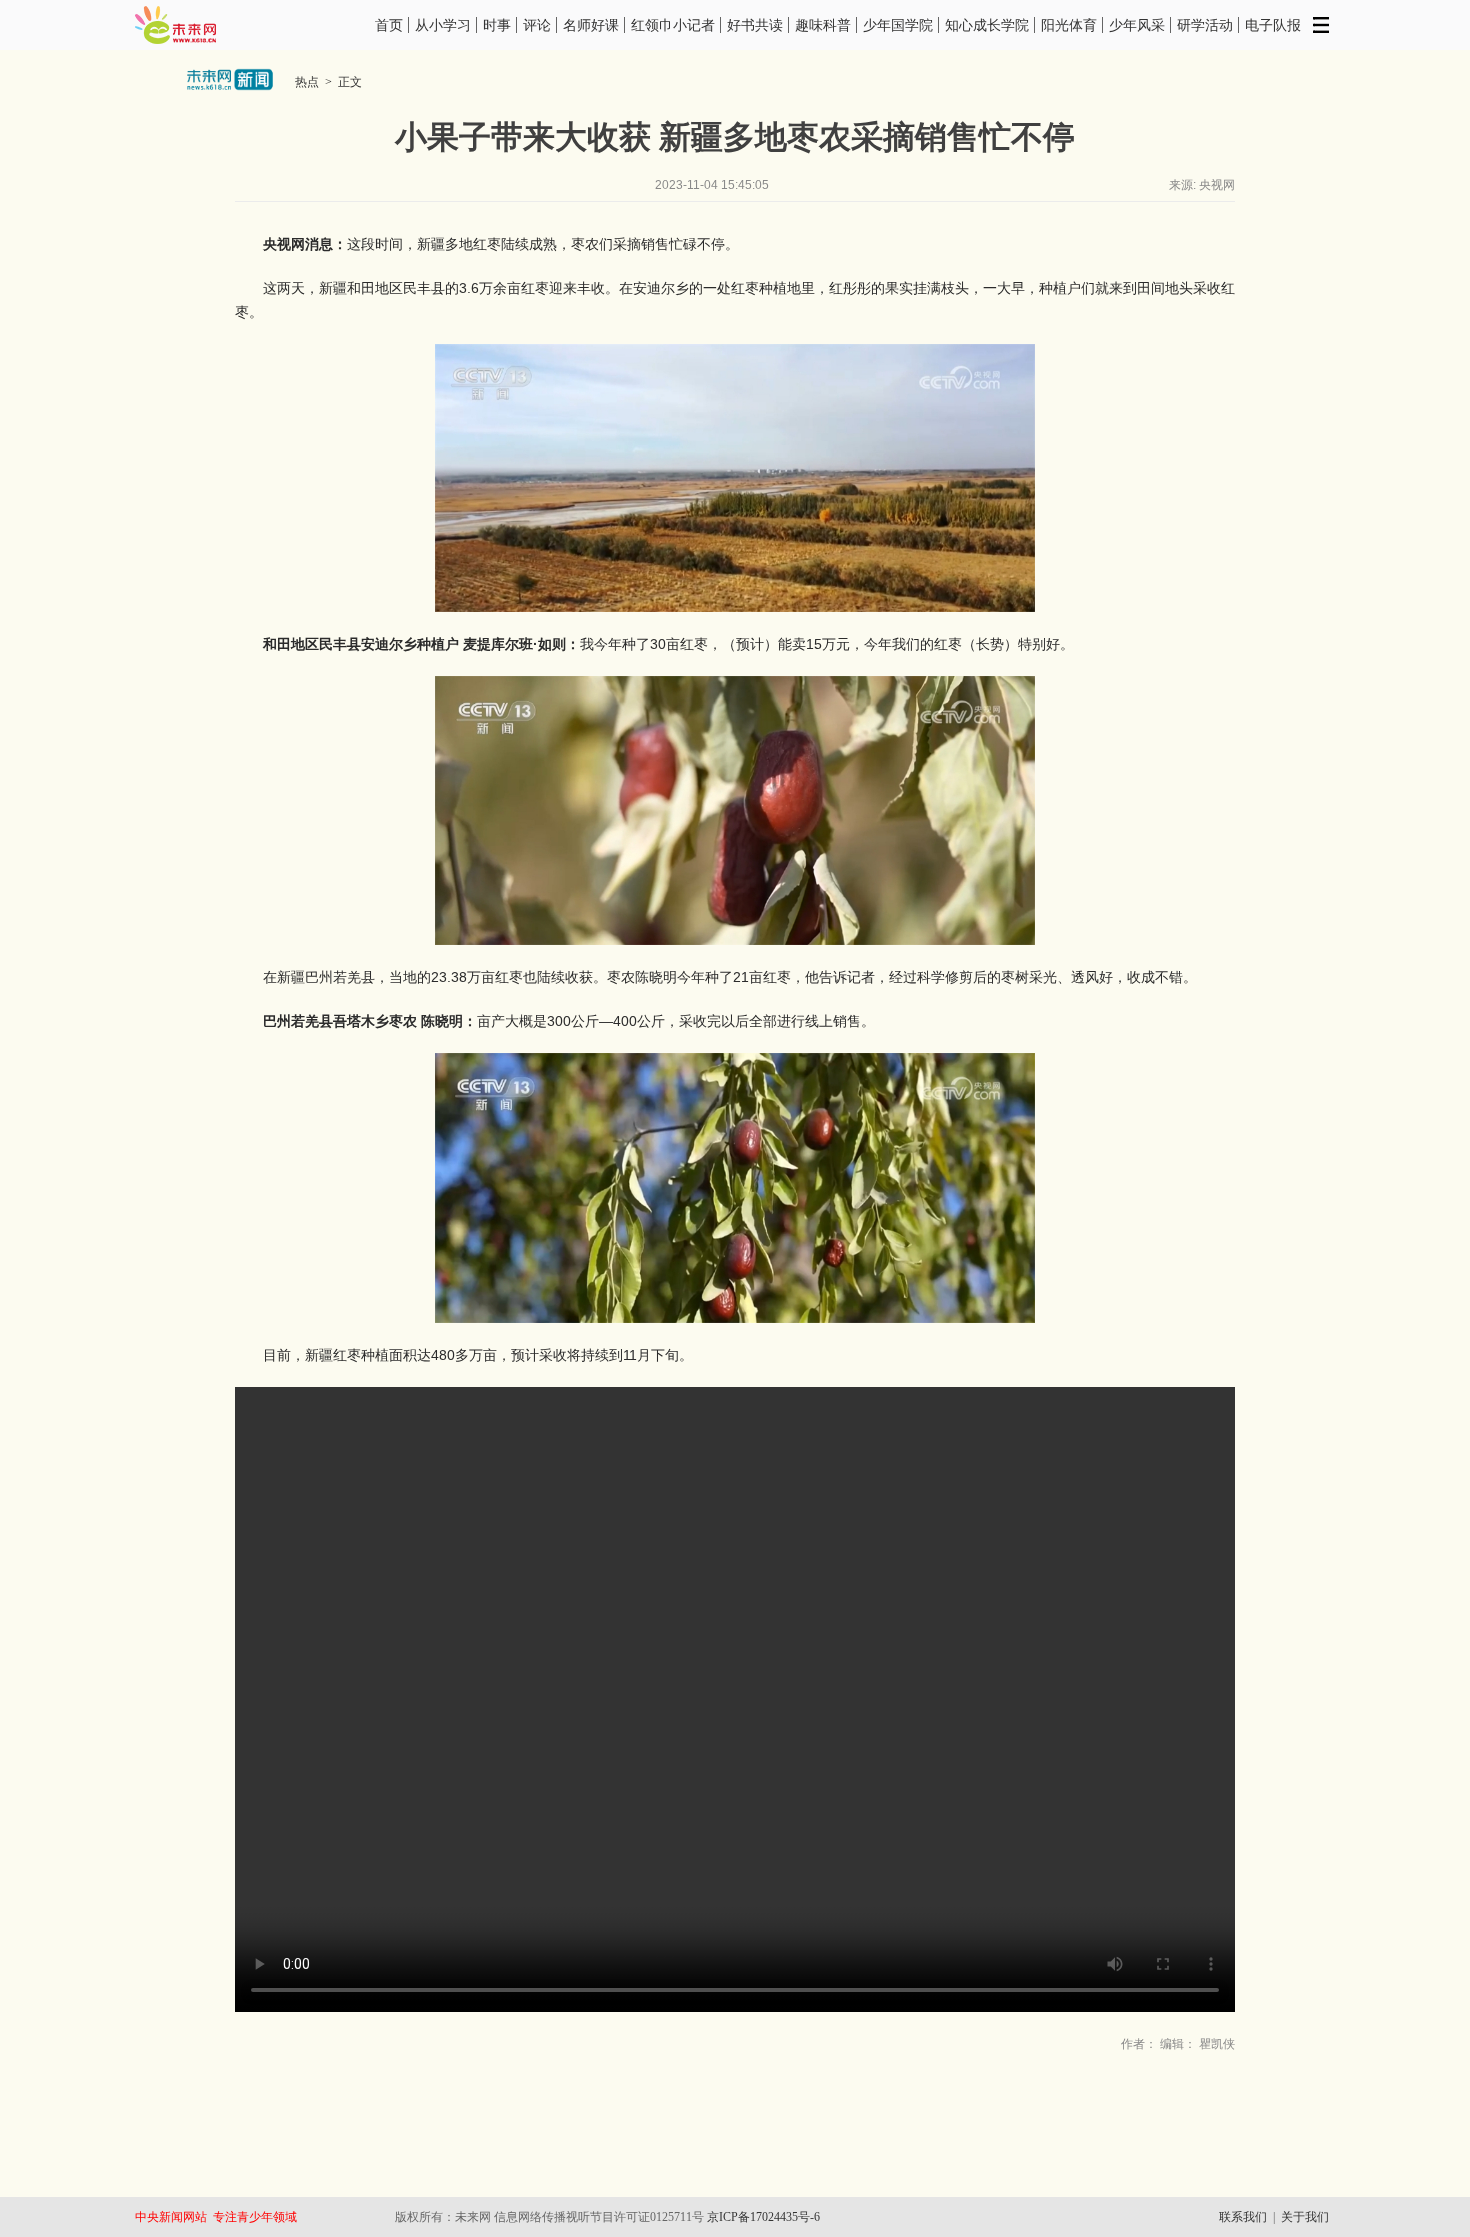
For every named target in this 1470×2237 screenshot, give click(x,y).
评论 (537, 25)
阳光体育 (1069, 25)
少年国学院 (898, 25)
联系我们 (1243, 2217)
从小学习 (443, 25)
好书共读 (755, 25)
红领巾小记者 (673, 25)
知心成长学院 (987, 25)
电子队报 (1273, 25)
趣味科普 (823, 25)
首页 (389, 25)
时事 (497, 25)
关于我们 (1305, 2217)
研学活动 (1205, 25)
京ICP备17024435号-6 (763, 2217)
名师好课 (591, 25)
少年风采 (1137, 25)
